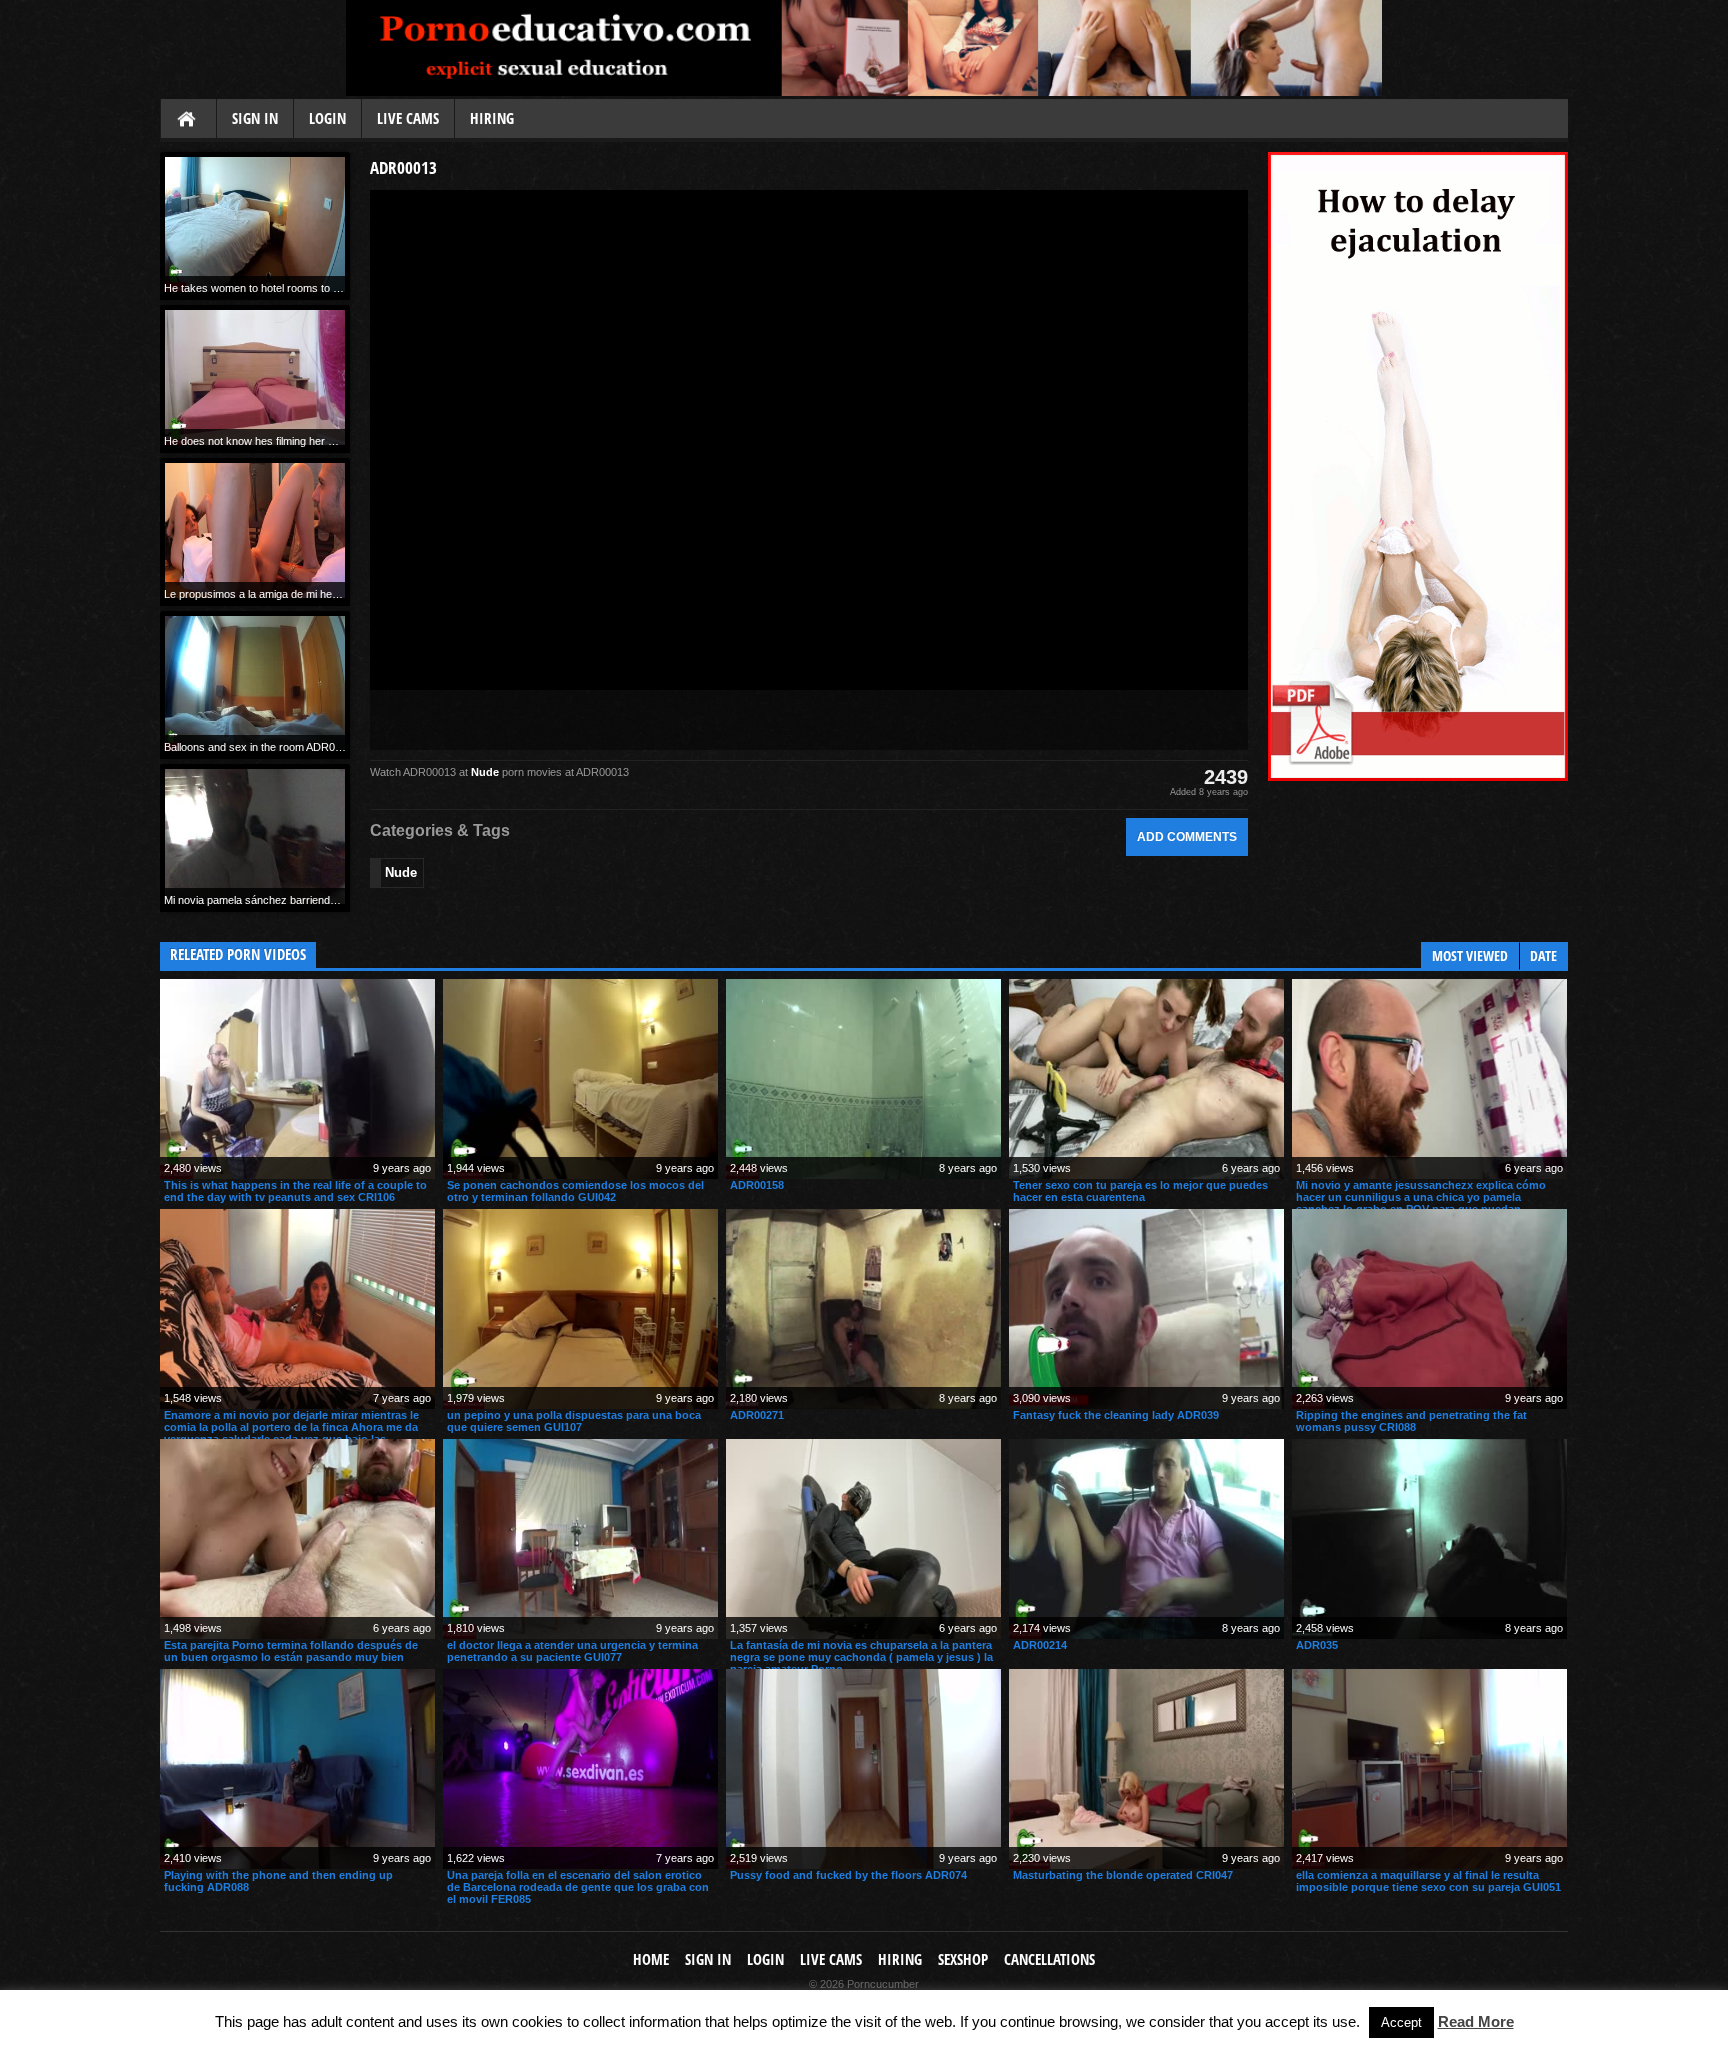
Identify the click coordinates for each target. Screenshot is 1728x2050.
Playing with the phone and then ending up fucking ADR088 (278, 1881)
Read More (1476, 2021)
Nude (485, 772)
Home (188, 120)
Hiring (492, 118)
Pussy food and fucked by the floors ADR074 (848, 1875)
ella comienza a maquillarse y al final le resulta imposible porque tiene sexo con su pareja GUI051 (1428, 1881)
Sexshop (963, 1959)
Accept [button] (1401, 2022)
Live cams (408, 118)
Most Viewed (1470, 955)
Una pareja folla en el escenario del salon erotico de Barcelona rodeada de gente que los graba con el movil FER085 (578, 1887)
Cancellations (1049, 1959)
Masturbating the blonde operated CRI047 (1123, 1875)
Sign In (255, 118)
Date (1543, 955)
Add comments (1187, 836)
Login (327, 118)
